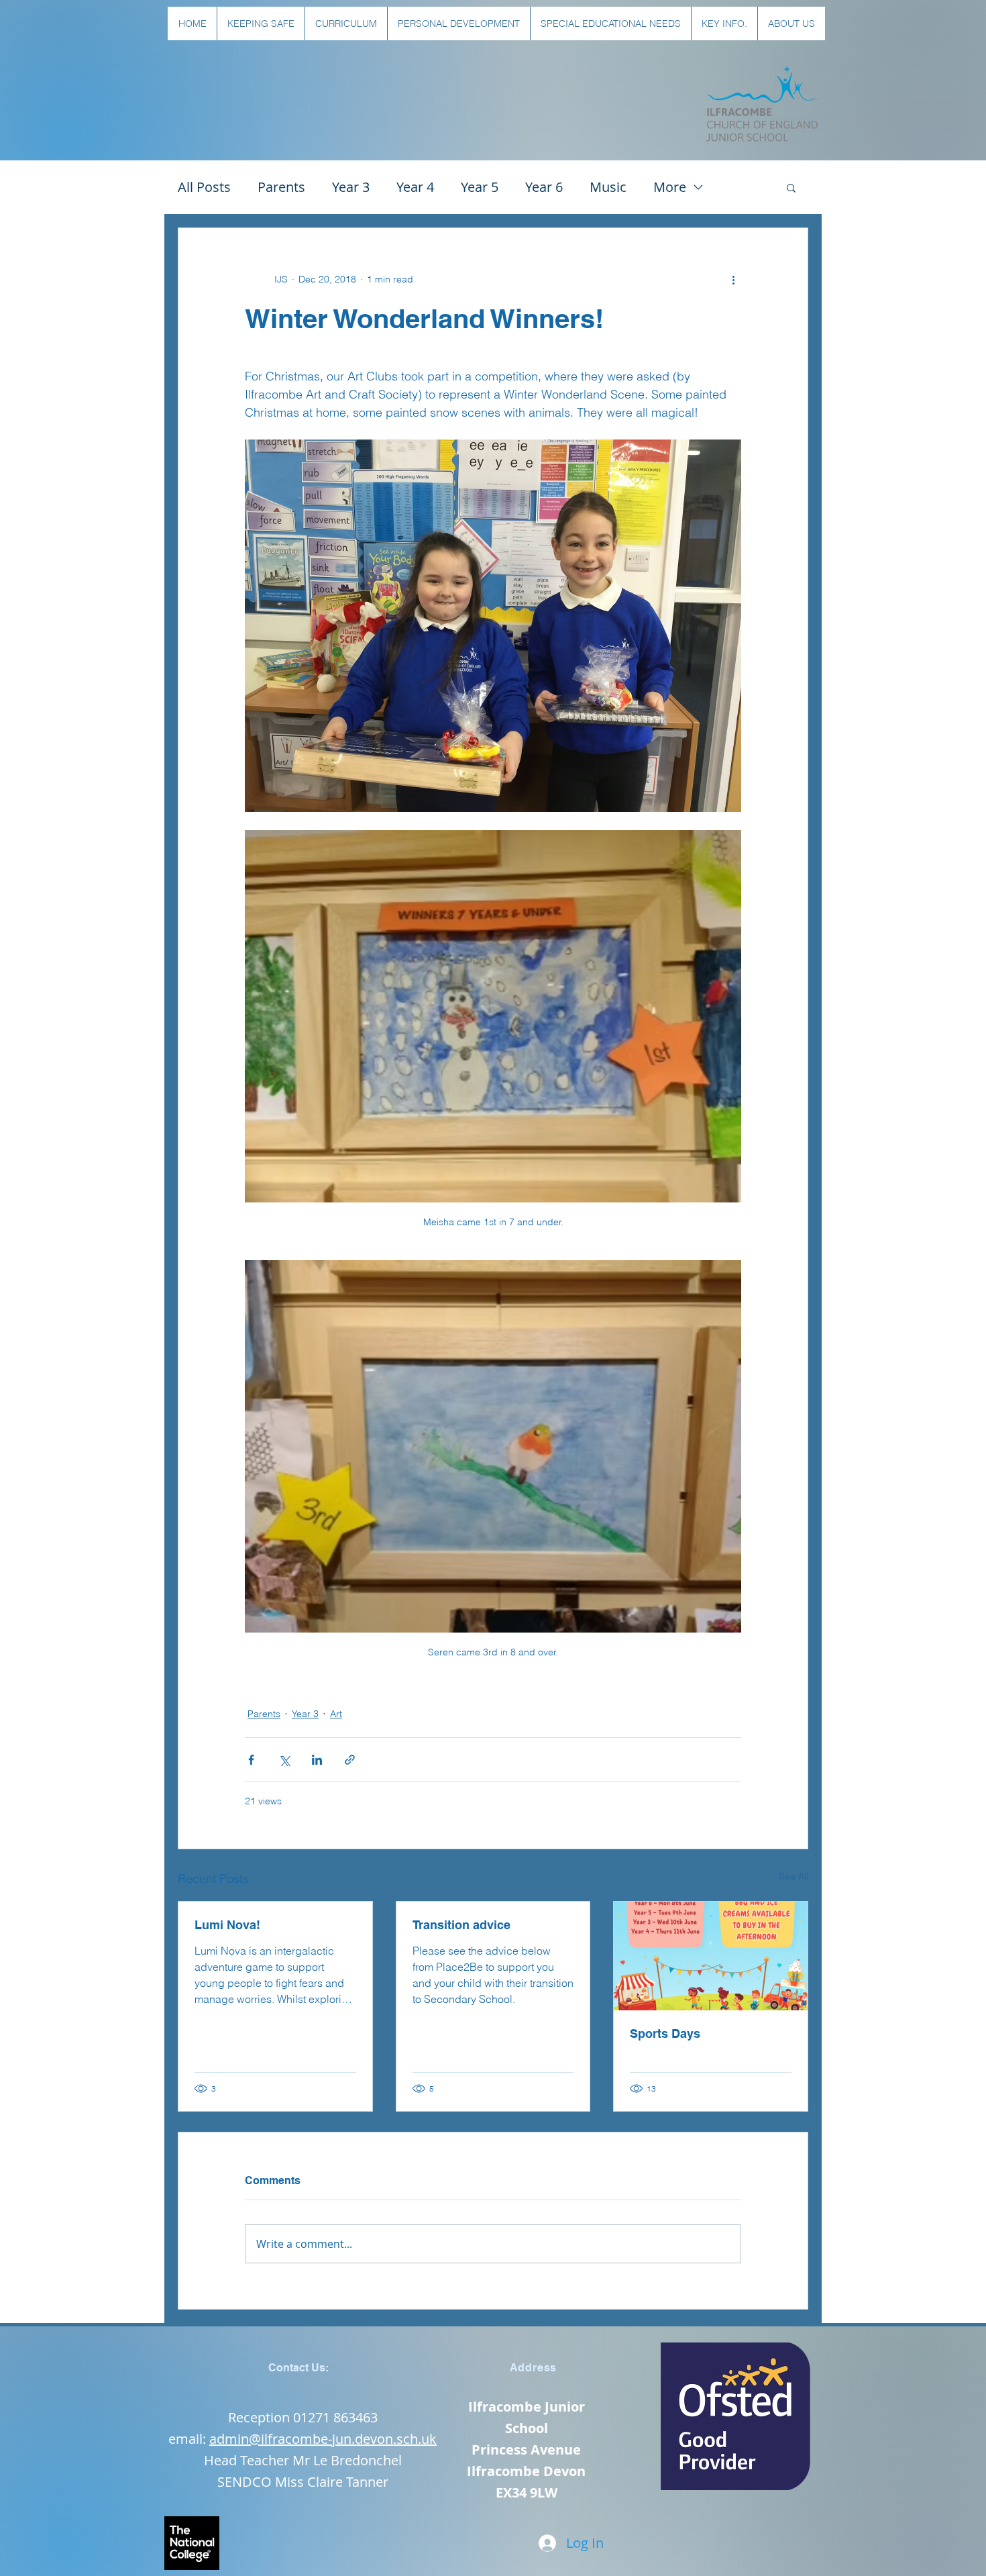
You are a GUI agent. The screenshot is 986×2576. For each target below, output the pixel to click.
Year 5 (480, 187)
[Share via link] (350, 1760)
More (670, 187)
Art (336, 1714)
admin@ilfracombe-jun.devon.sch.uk (323, 2439)
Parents (281, 187)
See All (793, 1876)
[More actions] (733, 279)
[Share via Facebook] (251, 1760)
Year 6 (544, 187)
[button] (261, 23)
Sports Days (665, 2033)
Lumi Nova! (227, 1925)
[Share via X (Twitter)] (284, 1760)
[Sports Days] (711, 1956)
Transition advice (461, 1925)
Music (608, 187)
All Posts (204, 187)
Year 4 (415, 187)
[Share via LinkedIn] (317, 1760)
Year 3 (351, 187)
